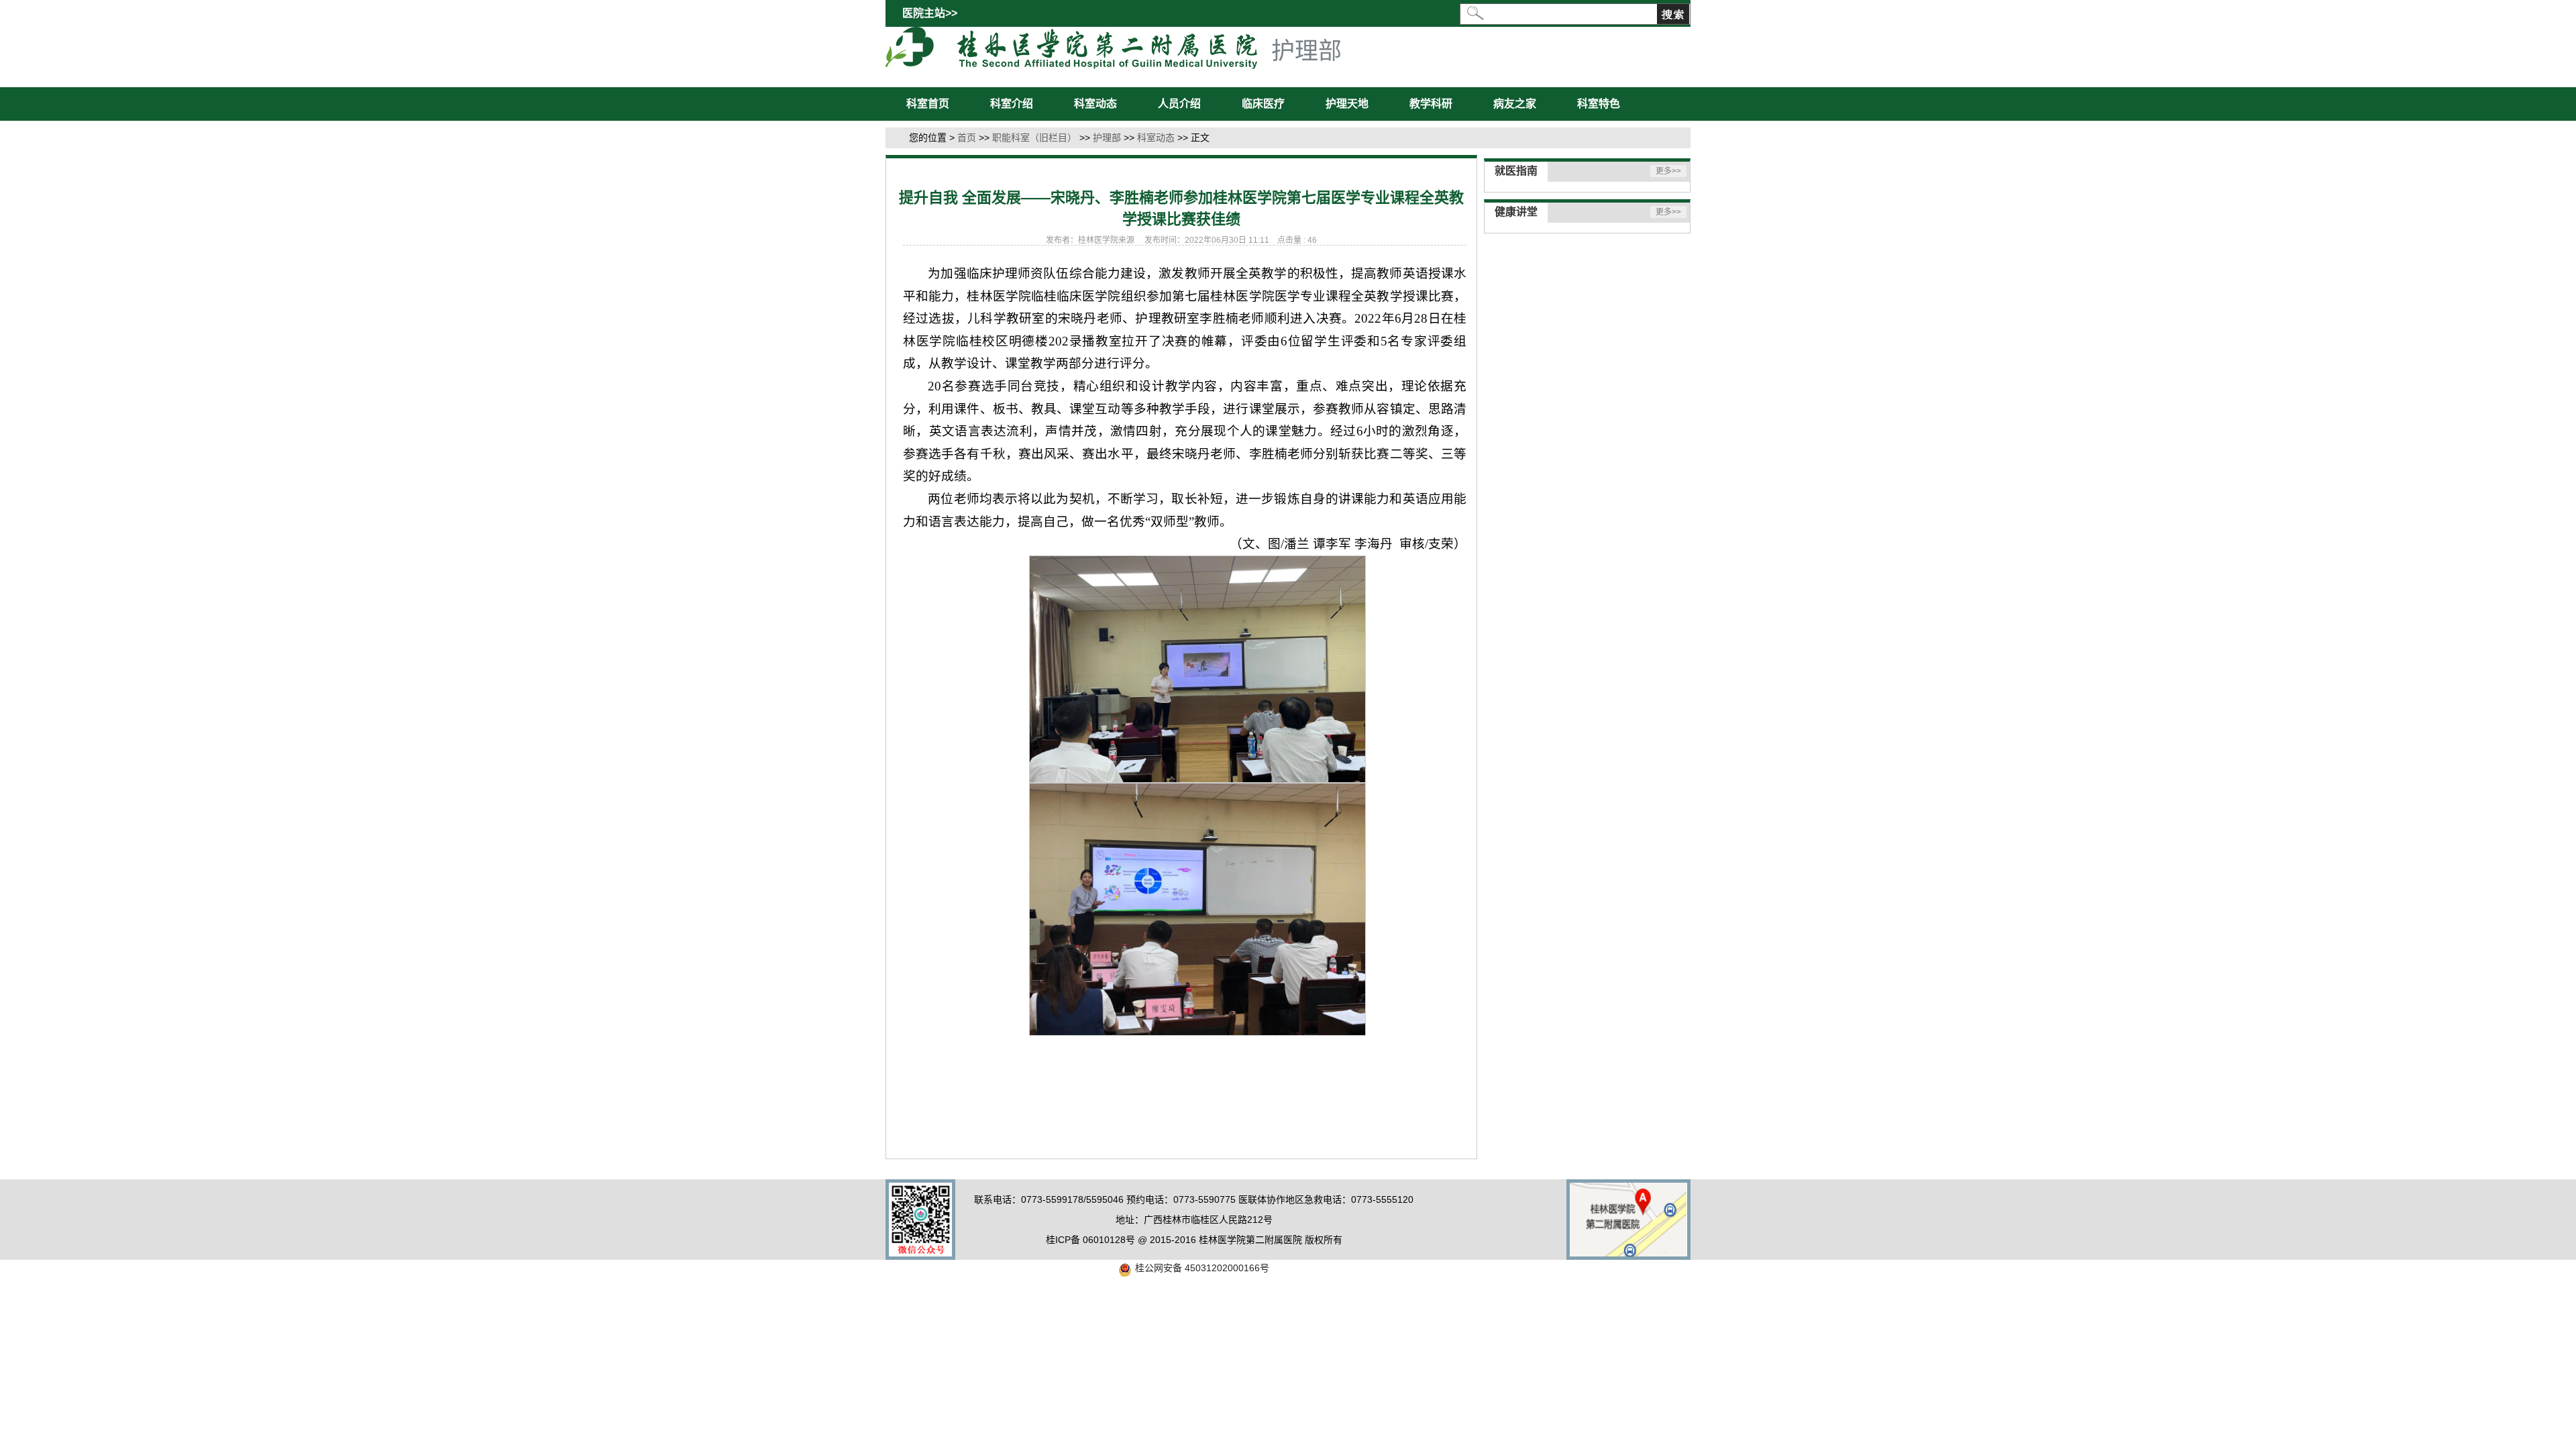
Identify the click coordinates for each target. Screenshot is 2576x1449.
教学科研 (1431, 104)
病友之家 (1515, 104)
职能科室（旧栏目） (1034, 138)
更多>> (1668, 171)
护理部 (1107, 138)
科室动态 (1095, 104)
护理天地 (1347, 104)
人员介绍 (1179, 104)
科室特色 (1599, 104)
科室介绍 (1012, 104)
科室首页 (928, 104)
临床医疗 (1263, 104)
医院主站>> (930, 13)
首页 (967, 138)
